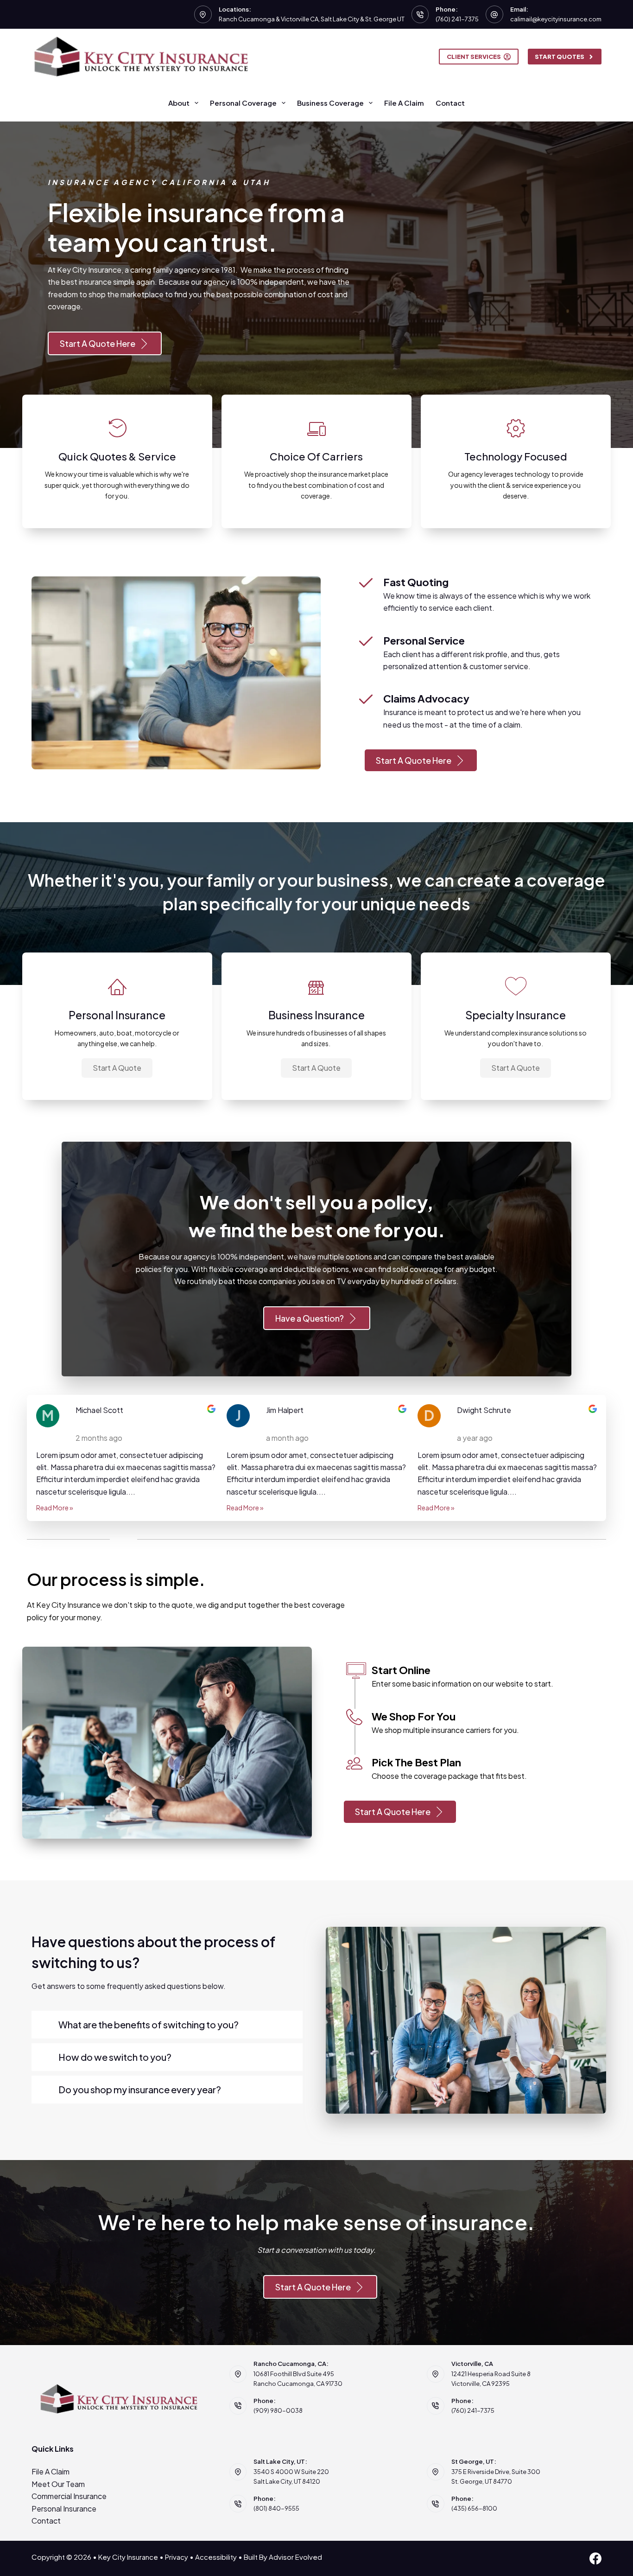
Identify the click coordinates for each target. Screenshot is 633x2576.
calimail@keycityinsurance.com (556, 19)
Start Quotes (560, 57)
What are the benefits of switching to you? (149, 2024)
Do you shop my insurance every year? (140, 2089)
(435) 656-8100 (474, 2508)
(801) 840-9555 (276, 2508)
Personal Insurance (64, 2509)
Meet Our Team (58, 2484)
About (179, 103)
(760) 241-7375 (457, 19)
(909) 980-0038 (278, 2410)
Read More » (55, 1508)
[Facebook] (595, 2558)
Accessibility (216, 2557)
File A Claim (404, 103)
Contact (450, 103)
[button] (117, 1068)
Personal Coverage (243, 103)
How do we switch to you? (115, 2057)
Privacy (177, 2557)
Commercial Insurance (69, 2496)
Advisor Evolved (295, 2557)
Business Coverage (330, 103)
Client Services (474, 57)
